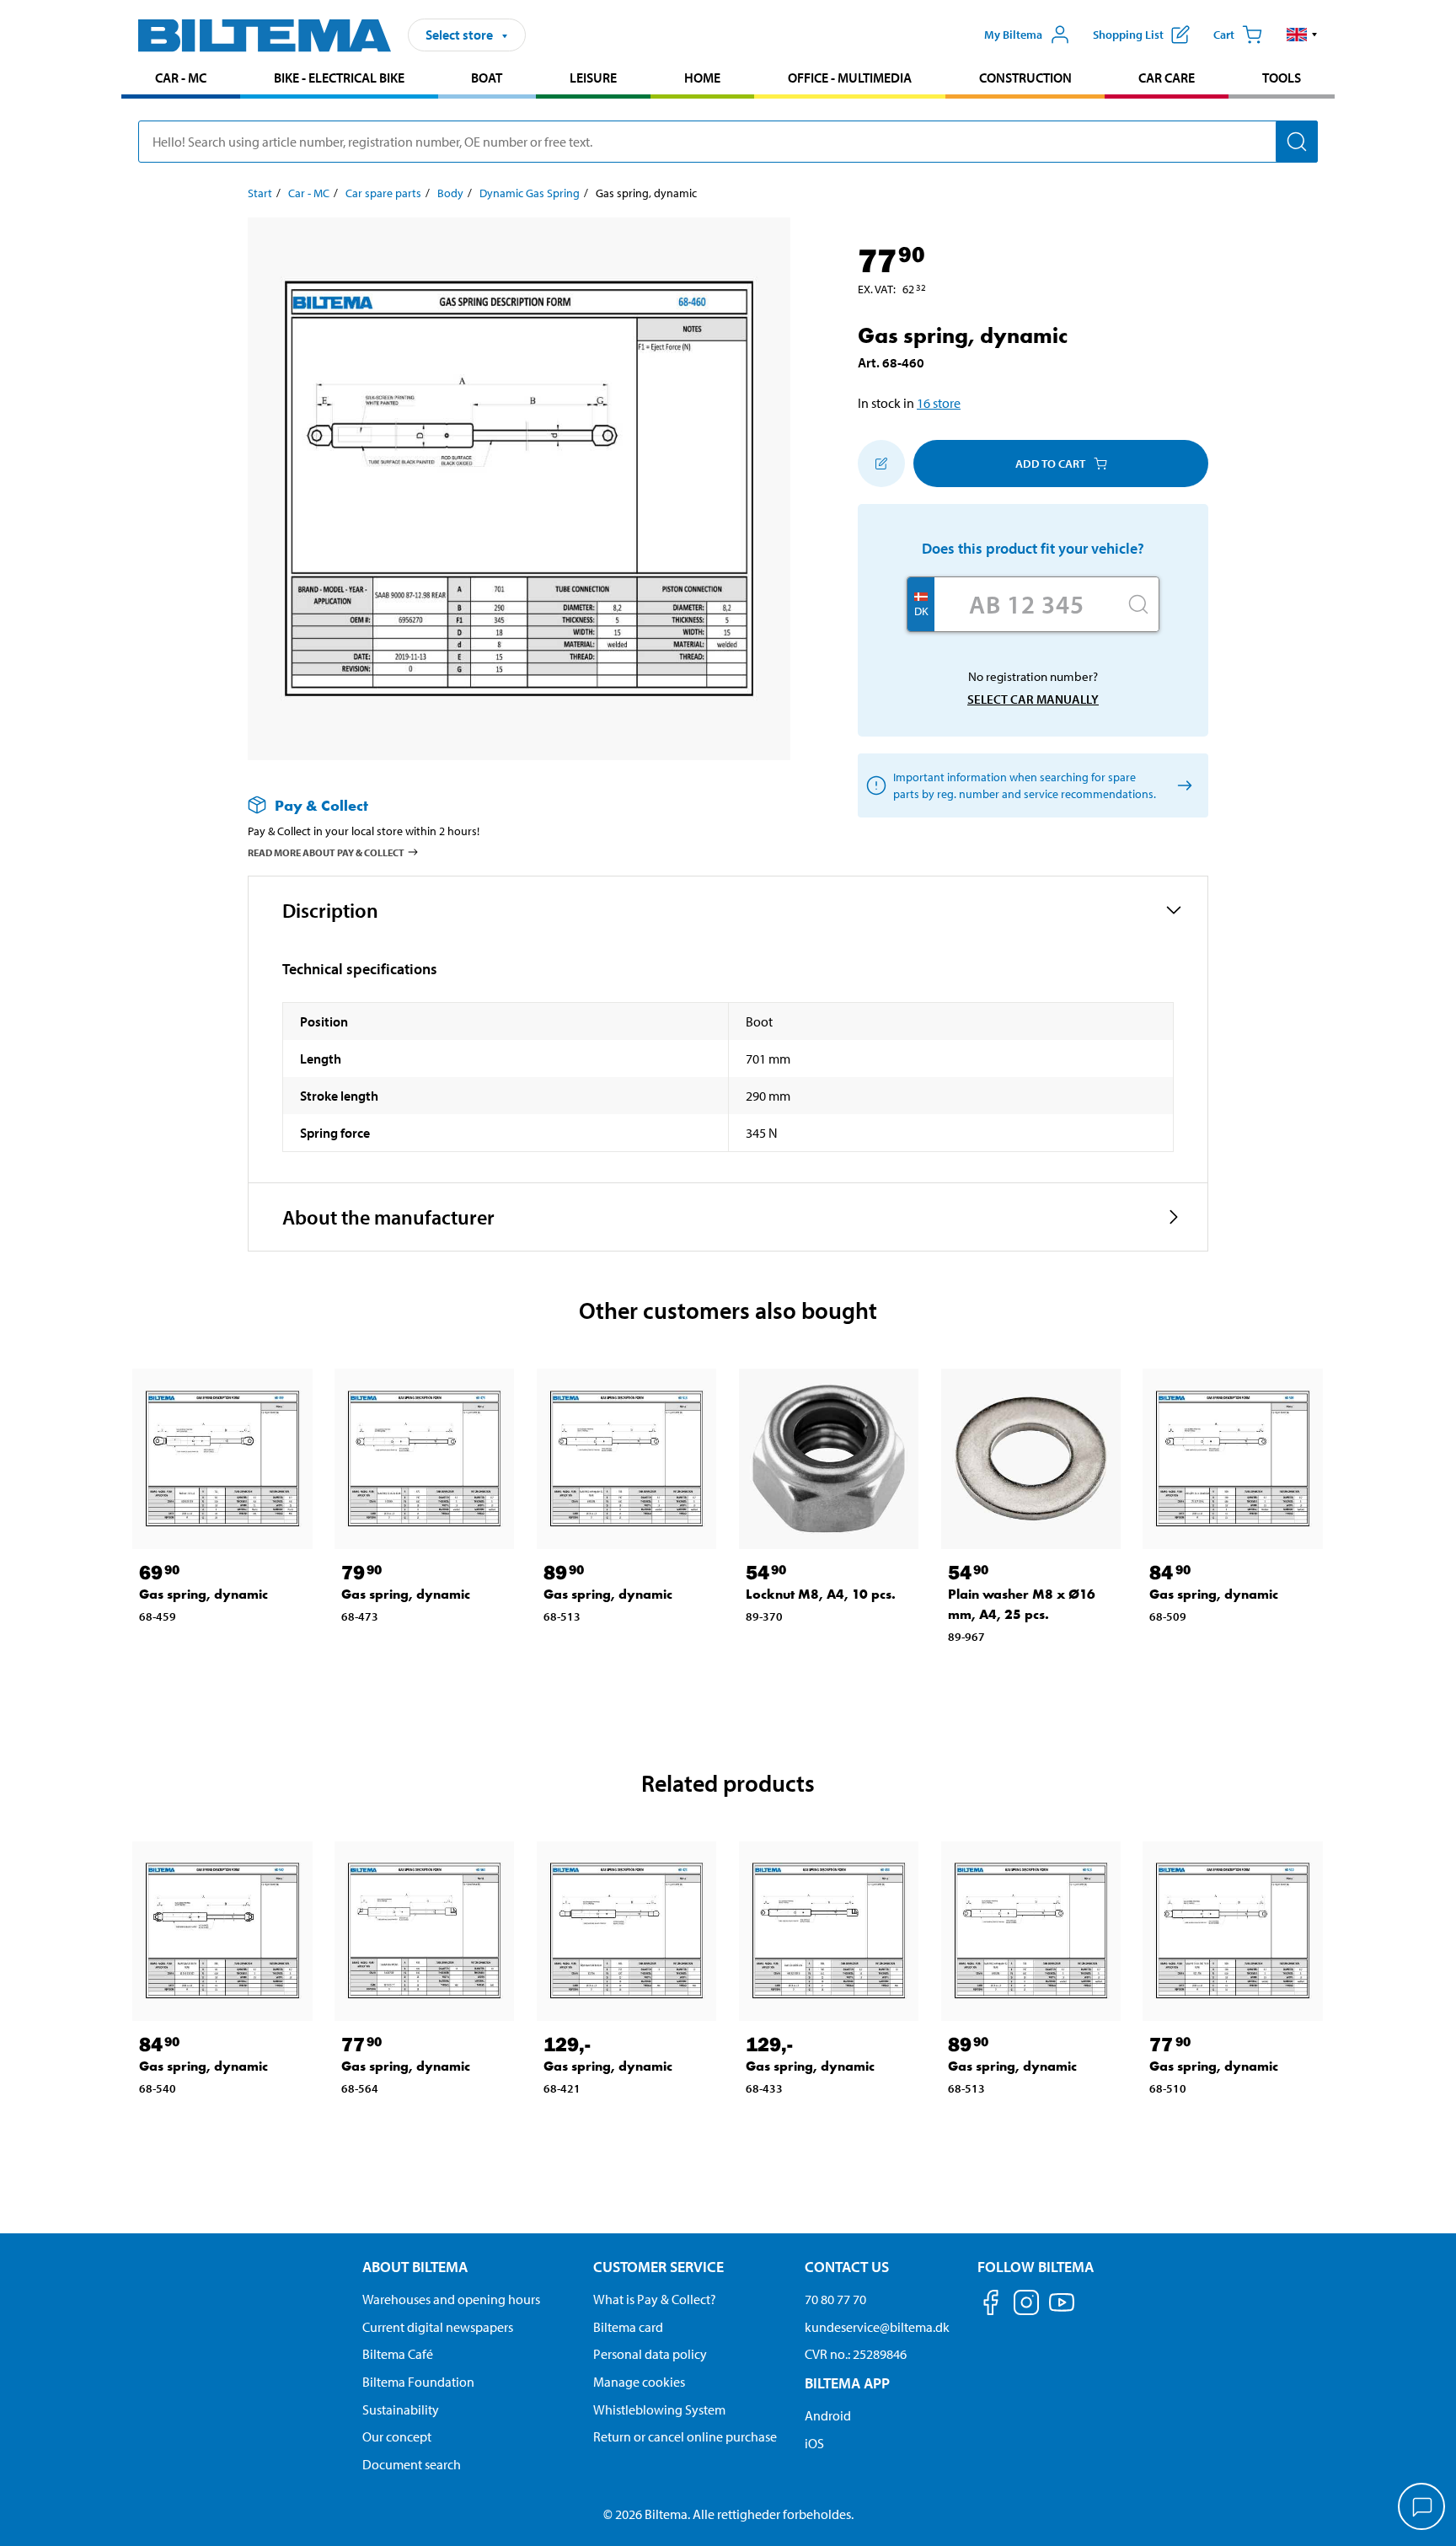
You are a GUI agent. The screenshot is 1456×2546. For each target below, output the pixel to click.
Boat (487, 78)
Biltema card (628, 2327)
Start (260, 193)
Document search (412, 2464)
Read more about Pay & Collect (326, 852)
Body (450, 193)
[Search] (1297, 142)
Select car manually (1033, 699)
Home (702, 78)
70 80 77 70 (835, 2299)
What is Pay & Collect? (655, 2299)
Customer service (658, 2267)
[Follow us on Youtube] (1062, 2310)
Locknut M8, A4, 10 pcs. (821, 1594)
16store (939, 403)
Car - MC (181, 78)
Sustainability (401, 2409)
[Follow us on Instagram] (1026, 2305)
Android (828, 2415)
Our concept (397, 2436)
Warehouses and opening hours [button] (451, 2299)
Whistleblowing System (659, 2409)
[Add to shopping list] (881, 464)
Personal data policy (650, 2354)
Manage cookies (639, 2382)
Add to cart (1050, 464)
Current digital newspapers (438, 2327)
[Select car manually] (1182, 786)
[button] (1302, 35)
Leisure (593, 78)
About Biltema (415, 2267)
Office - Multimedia (850, 78)
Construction (1025, 78)
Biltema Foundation (418, 2382)
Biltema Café (398, 2354)
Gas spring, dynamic (203, 1594)
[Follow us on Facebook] (991, 2305)
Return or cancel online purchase (685, 2436)
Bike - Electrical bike (339, 78)
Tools (1282, 78)
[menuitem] (181, 80)
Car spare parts (383, 193)
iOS (814, 2443)
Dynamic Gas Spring (530, 193)
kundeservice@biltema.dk (877, 2327)
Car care (1167, 78)
